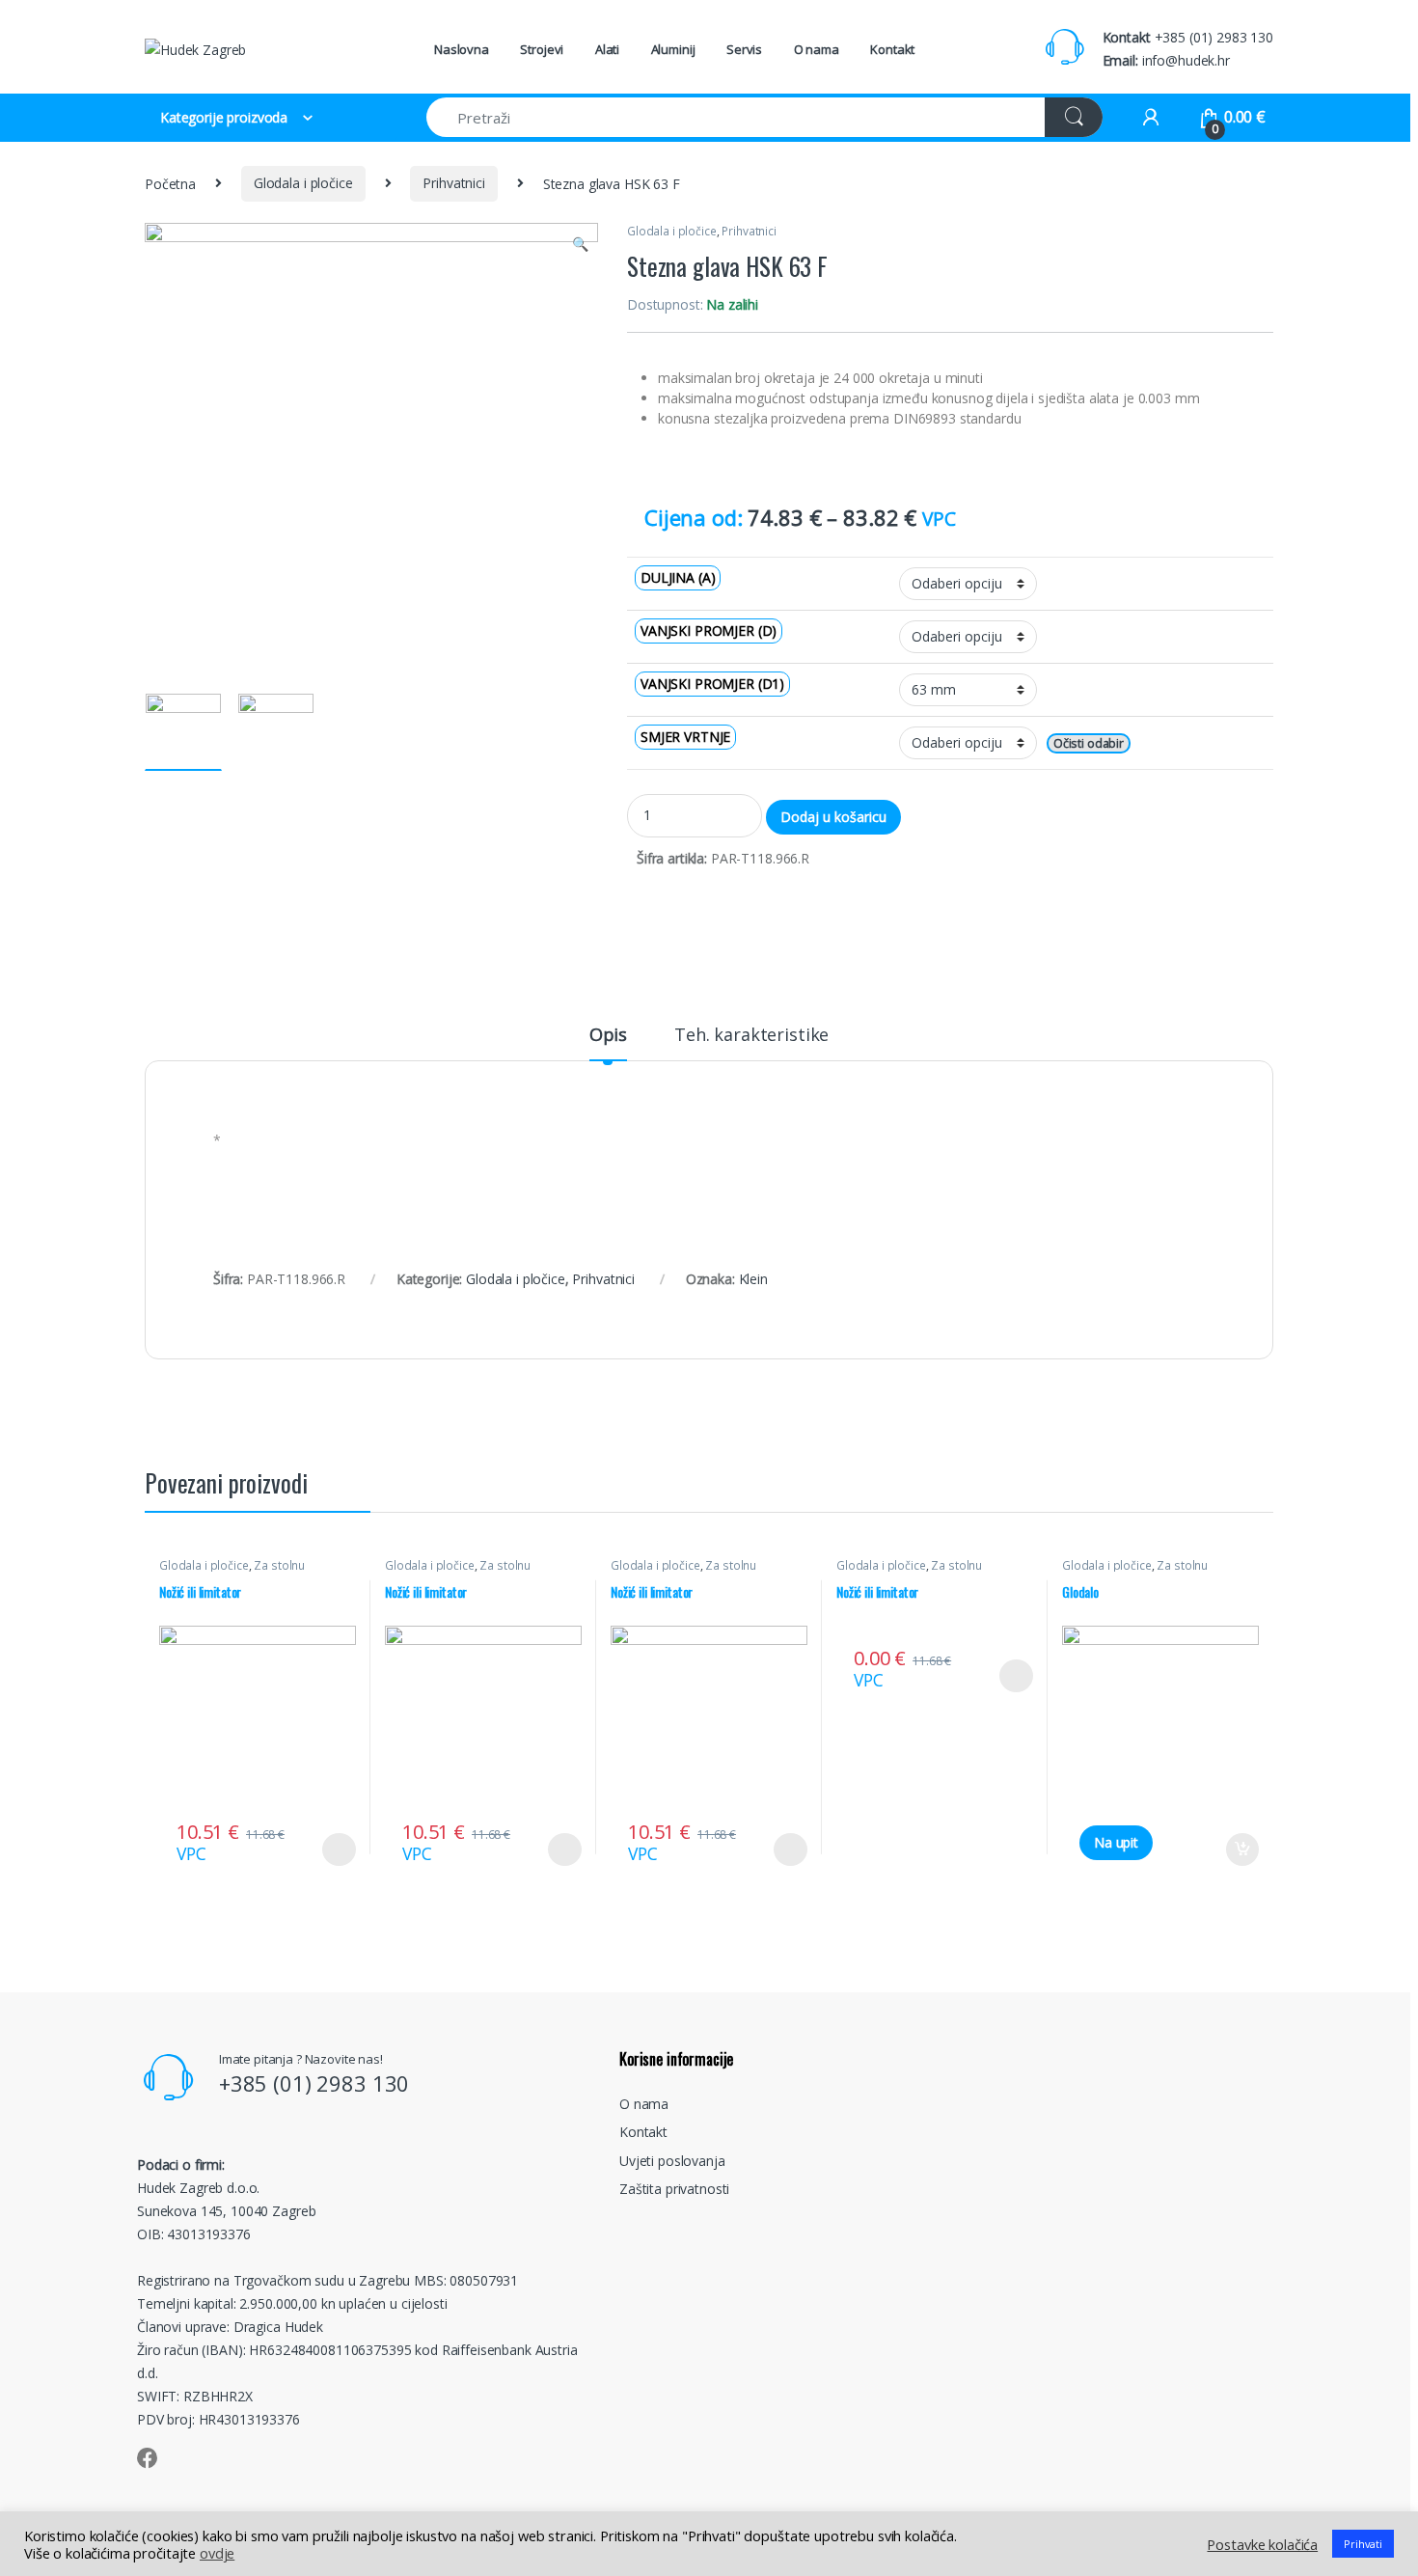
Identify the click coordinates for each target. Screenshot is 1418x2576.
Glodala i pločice (303, 183)
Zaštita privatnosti (674, 2189)
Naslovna (462, 49)
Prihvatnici (453, 183)
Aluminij (673, 49)
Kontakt (892, 49)
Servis (744, 49)
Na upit (1116, 1842)
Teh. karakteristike (751, 1036)
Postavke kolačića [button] (1262, 2544)
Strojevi (542, 49)
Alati (607, 49)
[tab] (608, 1043)
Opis (608, 1036)
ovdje (217, 2553)
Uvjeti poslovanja (672, 2161)
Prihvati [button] (1363, 2544)
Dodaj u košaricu (833, 817)
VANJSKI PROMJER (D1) (712, 684)
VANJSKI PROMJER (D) (709, 630)
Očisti (1069, 743)
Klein (753, 1279)
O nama (817, 49)
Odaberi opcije (332, 1850)
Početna (170, 183)
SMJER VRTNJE (685, 737)
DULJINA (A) (678, 577)
